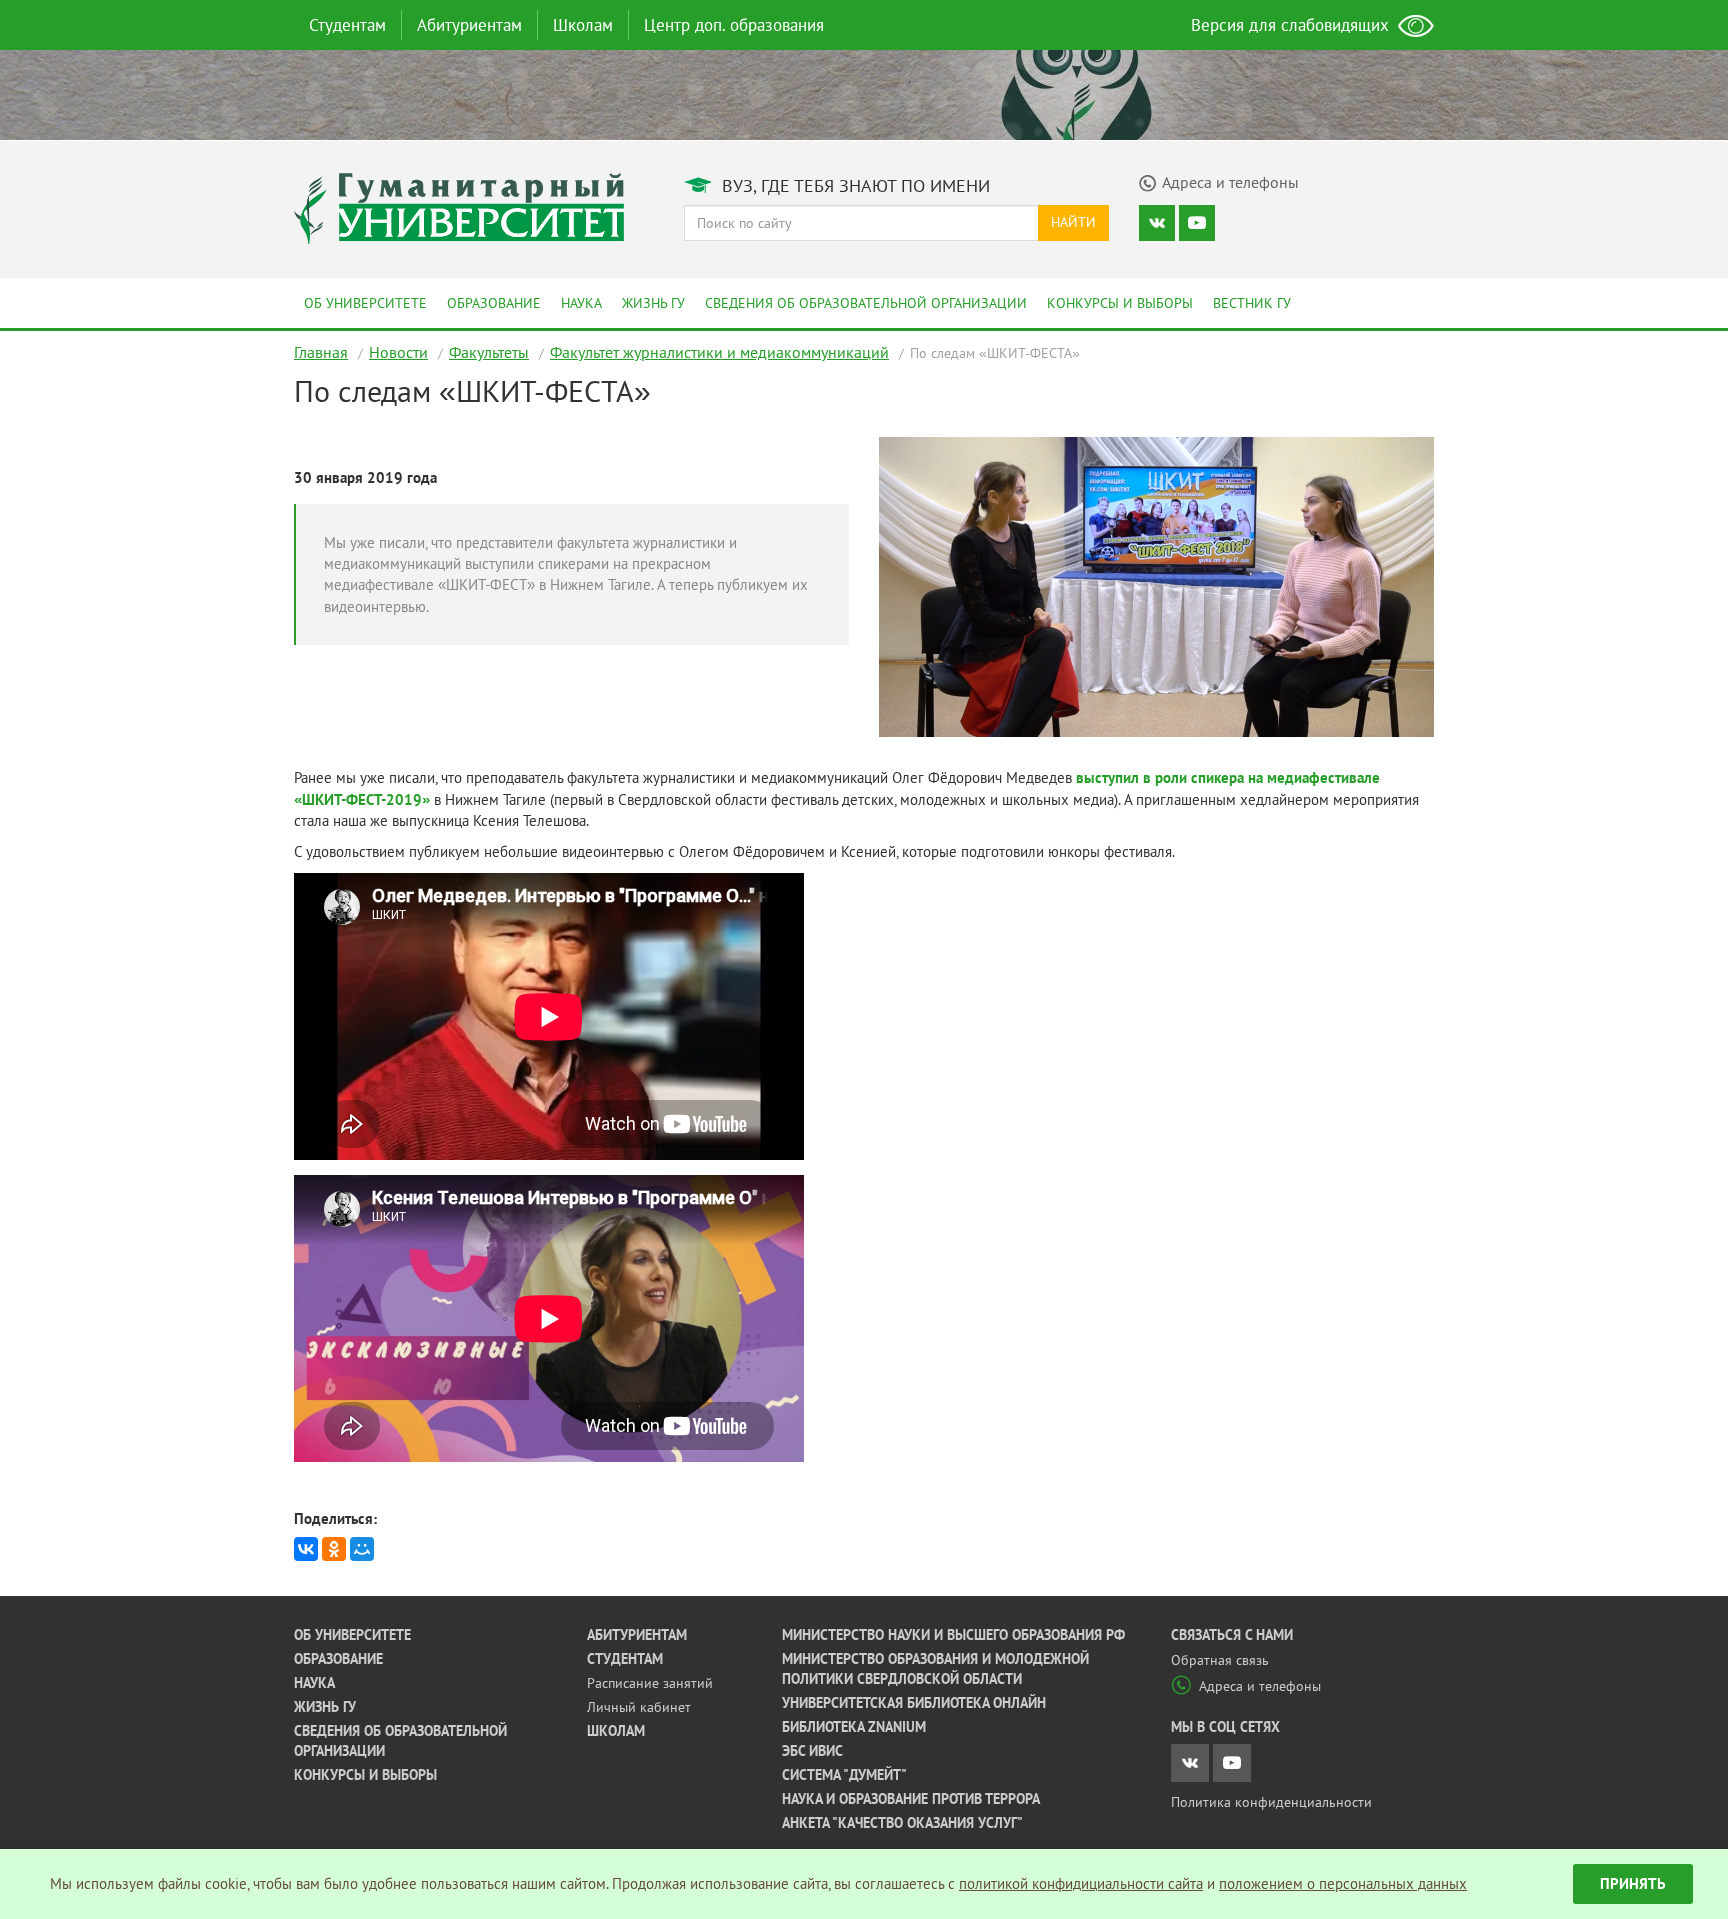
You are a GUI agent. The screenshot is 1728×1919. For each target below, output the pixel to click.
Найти (1073, 222)
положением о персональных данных (1343, 1883)
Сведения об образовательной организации (866, 303)
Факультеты (489, 352)
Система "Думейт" (844, 1775)
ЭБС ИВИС (812, 1751)
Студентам (347, 25)
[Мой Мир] (362, 1549)
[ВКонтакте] (306, 1549)
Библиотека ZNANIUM (854, 1727)
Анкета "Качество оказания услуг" (902, 1823)
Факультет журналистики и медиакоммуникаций (719, 352)
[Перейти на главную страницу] (459, 206)
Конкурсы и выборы (1120, 303)
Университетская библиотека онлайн (914, 1703)
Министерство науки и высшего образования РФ (953, 1635)
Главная (321, 352)
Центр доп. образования (734, 25)
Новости (398, 352)
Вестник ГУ (1252, 303)
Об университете (365, 303)
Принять (1633, 1883)
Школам (583, 25)
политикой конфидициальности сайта (1081, 1883)
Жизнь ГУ (653, 303)
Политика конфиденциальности (1271, 1802)
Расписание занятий (650, 1683)
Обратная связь (1220, 1660)
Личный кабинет (639, 1707)
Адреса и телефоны (1260, 1686)
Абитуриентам (469, 25)
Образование (494, 303)
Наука (581, 303)
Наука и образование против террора (911, 1799)
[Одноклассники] (334, 1549)
